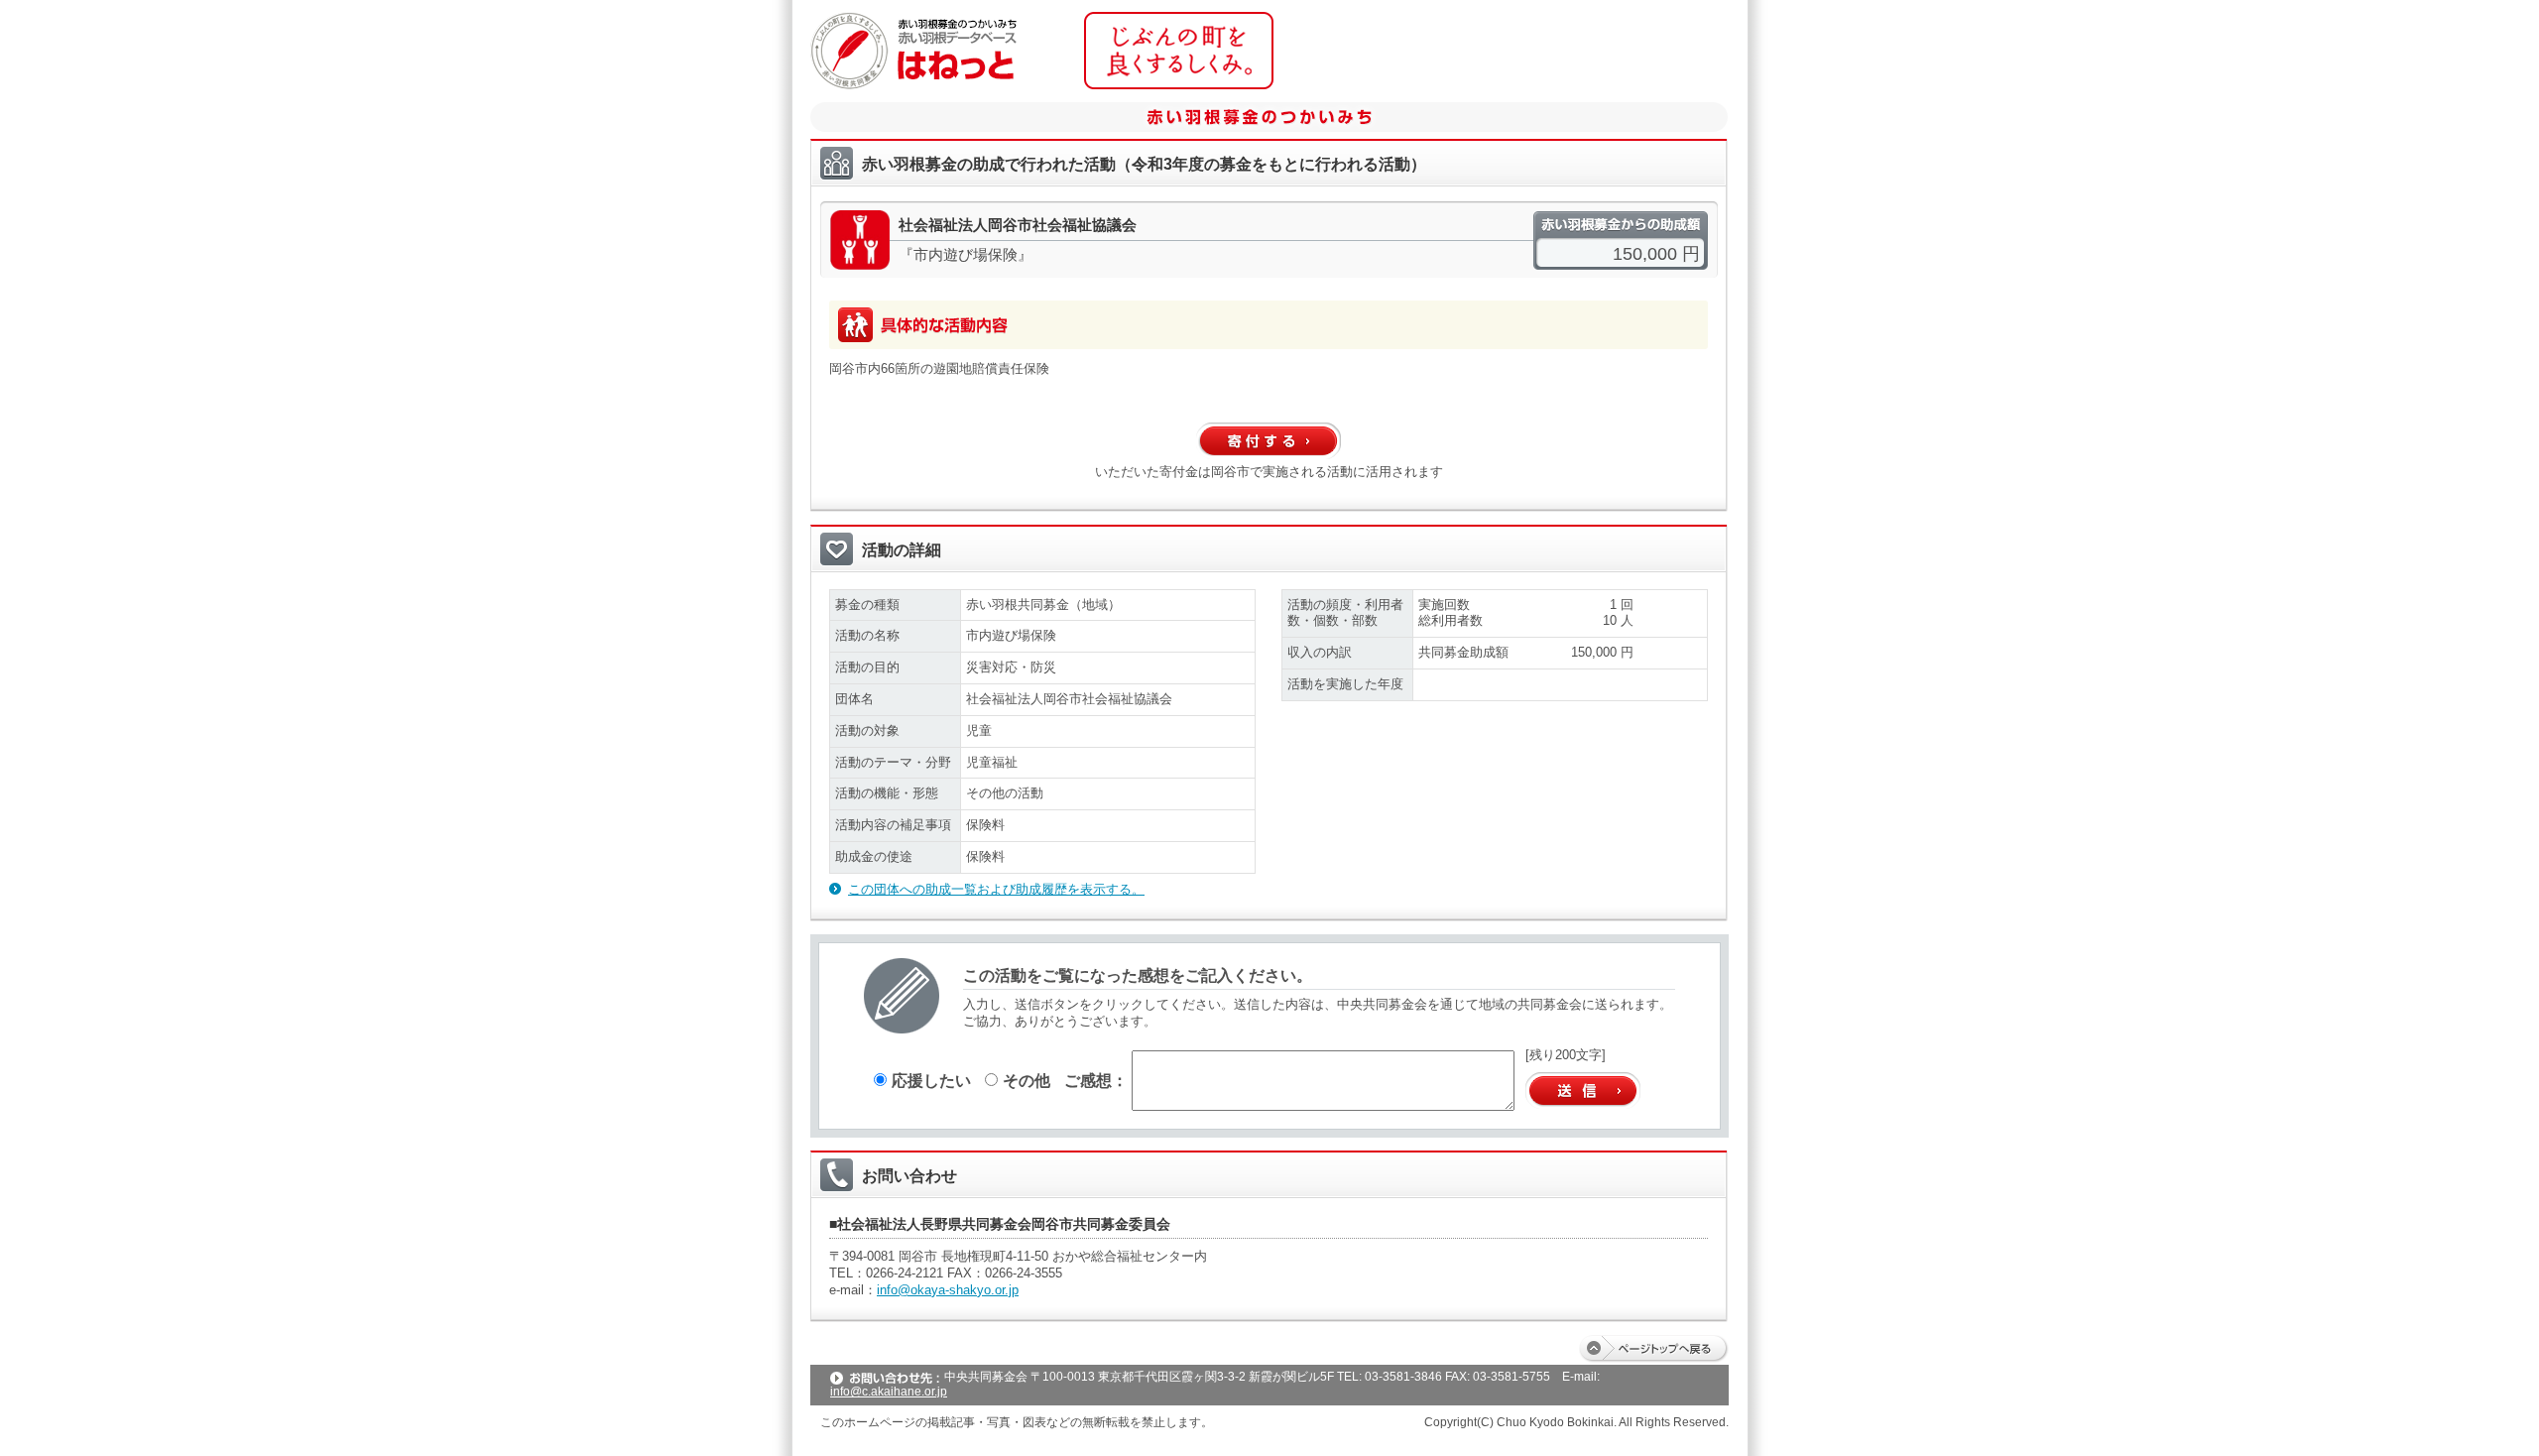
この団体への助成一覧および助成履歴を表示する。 (996, 889)
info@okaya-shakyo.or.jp (948, 1290)
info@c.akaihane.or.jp (889, 1392)
